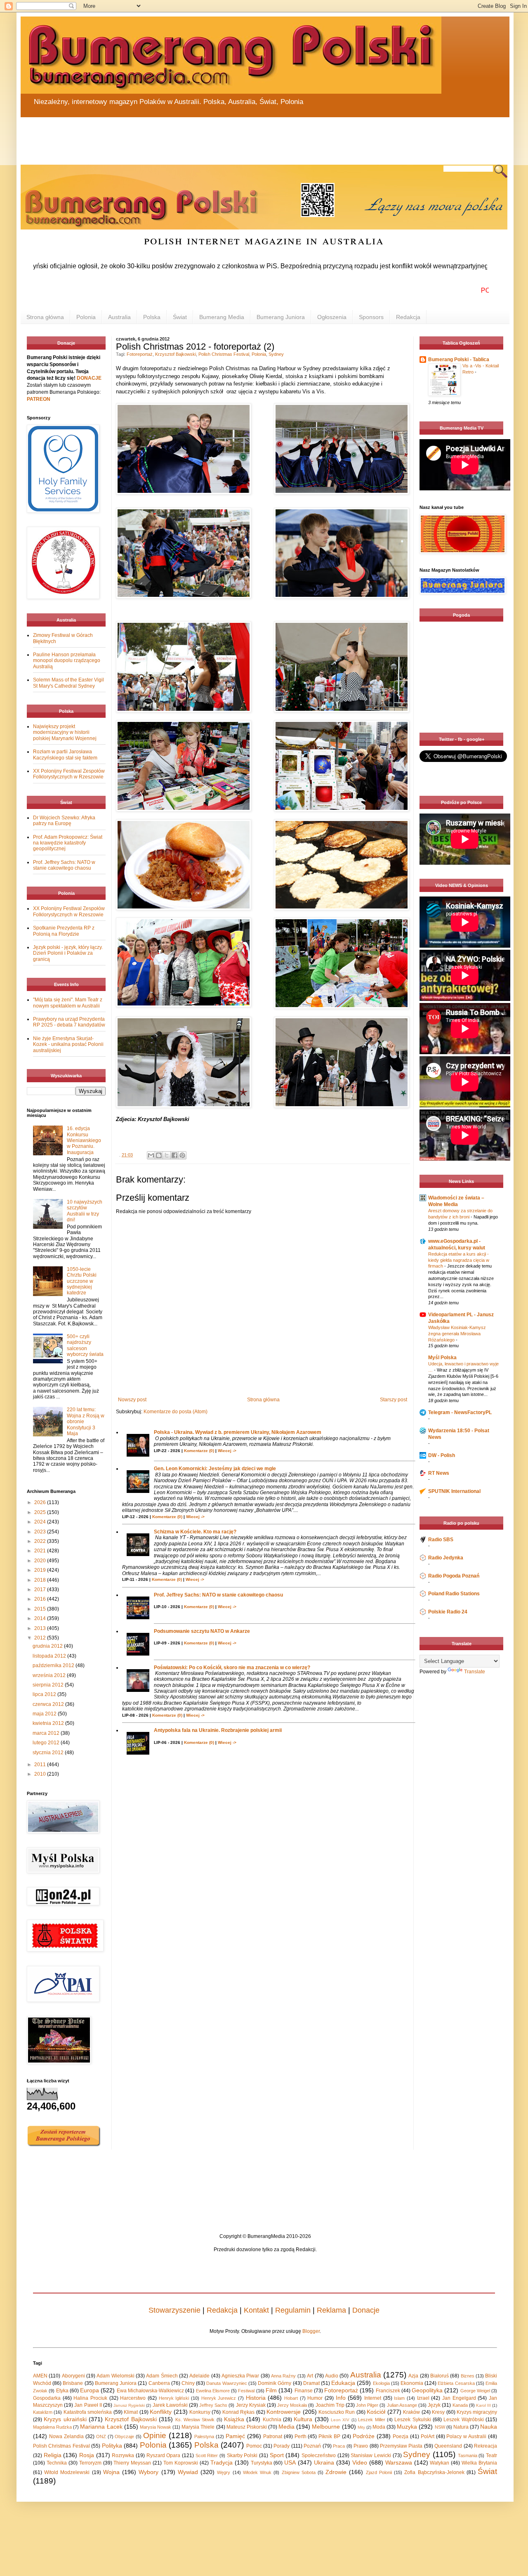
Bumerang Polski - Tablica (459, 360)
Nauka (489, 2427)
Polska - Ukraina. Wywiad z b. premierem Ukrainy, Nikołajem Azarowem (238, 1432)
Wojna (111, 2472)
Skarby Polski (242, 2455)
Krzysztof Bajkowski (176, 354)
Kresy (438, 2412)
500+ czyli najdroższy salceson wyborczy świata (85, 1345)
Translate (475, 1672)
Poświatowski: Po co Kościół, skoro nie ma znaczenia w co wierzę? (232, 1668)
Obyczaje (124, 2436)
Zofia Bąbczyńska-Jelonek (434, 2472)
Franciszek (388, 2391)
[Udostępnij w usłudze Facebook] (174, 1155)
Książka (234, 2419)
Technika (57, 2463)
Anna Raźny (283, 2376)
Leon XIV (340, 2420)
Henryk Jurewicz (219, 2398)
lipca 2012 (45, 1694)
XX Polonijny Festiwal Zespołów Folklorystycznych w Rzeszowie (69, 774)
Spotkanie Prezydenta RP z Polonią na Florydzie (64, 931)
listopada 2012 (50, 1656)
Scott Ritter (207, 2455)
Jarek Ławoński (170, 2405)
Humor (315, 2398)
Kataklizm (43, 2412)
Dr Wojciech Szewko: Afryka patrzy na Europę (64, 821)
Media (286, 2427)
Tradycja (222, 2462)
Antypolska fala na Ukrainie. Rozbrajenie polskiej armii (218, 1730)
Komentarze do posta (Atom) (176, 1412)
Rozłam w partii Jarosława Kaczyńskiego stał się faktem (65, 755)
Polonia (86, 317)
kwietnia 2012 (49, 1723)
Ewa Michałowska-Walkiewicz (150, 2391)
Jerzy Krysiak (251, 2405)
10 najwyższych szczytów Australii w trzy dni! (85, 1211)
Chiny (188, 2383)
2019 (41, 1570)
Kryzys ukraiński (65, 2419)
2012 (41, 1638)
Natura (461, 2427)
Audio (332, 2376)
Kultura (303, 2419)
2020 (41, 1561)
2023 (41, 1532)
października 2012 (54, 1665)
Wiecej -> (227, 1451)
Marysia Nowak (156, 2427)
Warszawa (399, 2462)
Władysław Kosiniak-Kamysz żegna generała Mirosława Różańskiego (457, 1334)
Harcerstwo (133, 2398)
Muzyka (407, 2427)
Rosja (87, 2455)
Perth (301, 2436)
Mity (361, 2427)
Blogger (311, 2331)
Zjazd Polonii (379, 2472)
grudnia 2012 (48, 1646)
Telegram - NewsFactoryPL (460, 1412)
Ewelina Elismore (213, 2391)
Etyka (62, 2391)
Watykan (440, 2463)
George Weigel (475, 2391)
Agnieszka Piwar (240, 2376)
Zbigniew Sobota (299, 2472)
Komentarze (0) (199, 1451)
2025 (41, 1512)
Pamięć (235, 2436)
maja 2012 (45, 1714)
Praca (339, 2446)
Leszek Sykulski (412, 2420)
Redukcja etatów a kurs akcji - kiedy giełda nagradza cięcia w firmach (459, 1260)
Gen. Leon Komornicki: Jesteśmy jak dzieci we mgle (215, 1469)
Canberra (159, 2383)
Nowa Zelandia (66, 2436)
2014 (41, 1618)
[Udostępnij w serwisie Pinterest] (182, 1155)
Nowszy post (132, 1400)
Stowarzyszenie (174, 2310)
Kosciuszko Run (337, 2412)
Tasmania (468, 2455)
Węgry (224, 2472)
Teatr (491, 2455)
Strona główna (45, 317)
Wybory (148, 2472)
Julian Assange (402, 2405)
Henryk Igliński (174, 2398)
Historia (256, 2398)
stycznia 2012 (49, 1753)
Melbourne (326, 2427)
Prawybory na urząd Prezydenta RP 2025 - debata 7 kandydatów (69, 1022)
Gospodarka (47, 2398)
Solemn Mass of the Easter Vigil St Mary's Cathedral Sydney (68, 683)
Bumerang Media (222, 317)
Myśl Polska (442, 1358)
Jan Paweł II (88, 2405)
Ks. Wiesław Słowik (195, 2420)
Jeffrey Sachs (213, 2405)
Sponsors (371, 317)
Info (341, 2398)
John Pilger (367, 2405)
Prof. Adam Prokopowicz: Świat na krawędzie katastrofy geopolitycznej (68, 843)
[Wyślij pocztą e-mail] (151, 1155)
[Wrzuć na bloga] (159, 1155)
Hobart (291, 2398)
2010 (41, 1774)
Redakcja (408, 317)
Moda (379, 2427)
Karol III (483, 2405)
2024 (41, 1522)
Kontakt (256, 2310)
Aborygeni (73, 2376)
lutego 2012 (47, 1743)
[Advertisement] (219, 136)
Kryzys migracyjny (477, 2412)
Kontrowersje (284, 2412)
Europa (90, 2390)
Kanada (460, 2405)
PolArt (428, 2436)
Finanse (304, 2391)
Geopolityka (427, 2390)
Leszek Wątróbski (463, 2420)
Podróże (364, 2436)
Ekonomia (412, 2383)
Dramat (311, 2383)
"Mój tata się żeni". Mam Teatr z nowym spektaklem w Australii (68, 1003)
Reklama (331, 2310)
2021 (41, 1551)
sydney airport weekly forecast (463, 716)
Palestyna (204, 2436)
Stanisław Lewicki (371, 2455)
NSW (440, 2427)
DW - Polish (442, 1455)
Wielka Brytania (479, 2463)
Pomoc (254, 2446)
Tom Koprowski (181, 2463)
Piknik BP (329, 2436)
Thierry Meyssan (132, 2463)
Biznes (468, 2376)
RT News (439, 1473)
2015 (41, 1609)
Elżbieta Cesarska (456, 2383)
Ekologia (381, 2383)
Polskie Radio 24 (448, 1612)
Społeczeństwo (319, 2455)
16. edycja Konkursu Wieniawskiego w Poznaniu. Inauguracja (84, 1140)
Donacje (366, 2310)
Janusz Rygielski (129, 2405)
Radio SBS (441, 1540)
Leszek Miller (371, 2420)
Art (310, 2376)
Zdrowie (336, 2472)
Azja (413, 2376)
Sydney (276, 354)
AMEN (40, 2376)
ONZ (101, 2436)
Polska (152, 317)
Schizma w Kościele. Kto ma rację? (195, 1532)
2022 (41, 1541)
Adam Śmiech (162, 2376)
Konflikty (161, 2412)
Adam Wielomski (115, 2376)
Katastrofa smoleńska (88, 2412)
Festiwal (246, 2391)
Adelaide (199, 2376)
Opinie (155, 2435)
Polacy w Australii (466, 2436)
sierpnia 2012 (49, 1685)
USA (290, 2462)
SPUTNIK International (454, 1491)
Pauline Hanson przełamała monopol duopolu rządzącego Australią (67, 661)
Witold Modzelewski (67, 2472)
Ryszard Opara (164, 2455)
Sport (277, 2455)
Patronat (273, 2436)
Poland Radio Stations (454, 1594)
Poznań (312, 2446)
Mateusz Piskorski (247, 2427)
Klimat (131, 2412)
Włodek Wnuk (257, 2472)
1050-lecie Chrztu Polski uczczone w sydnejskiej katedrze (82, 1281)
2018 (41, 1580)
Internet (373, 2398)
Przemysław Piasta (401, 2446)
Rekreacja (486, 2446)
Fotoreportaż (140, 354)
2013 (41, 1628)
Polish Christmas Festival (224, 354)
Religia (53, 2455)
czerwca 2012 (49, 1704)
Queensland (448, 2446)
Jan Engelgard (459, 2398)
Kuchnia (272, 2420)
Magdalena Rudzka (52, 2427)
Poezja (401, 2436)
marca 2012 (47, 1733)
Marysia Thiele (198, 2427)
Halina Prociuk (90, 2398)
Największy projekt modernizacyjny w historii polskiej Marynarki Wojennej (65, 732)
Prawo (361, 2446)
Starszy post (394, 1400)
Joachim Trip (330, 2405)
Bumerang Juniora (281, 317)
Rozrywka (123, 2455)
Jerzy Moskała (292, 2405)
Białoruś (440, 2376)
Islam (399, 2398)
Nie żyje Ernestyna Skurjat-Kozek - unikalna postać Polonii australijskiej (68, 1044)
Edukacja (343, 2383)
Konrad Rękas (238, 2412)
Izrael (423, 2398)
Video (360, 2462)
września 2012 (50, 1675)
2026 (41, 1502)
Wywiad (188, 2472)
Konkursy (200, 2412)
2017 (41, 1590)
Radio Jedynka (446, 1558)
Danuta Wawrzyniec (226, 2383)
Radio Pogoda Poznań (454, 1576)
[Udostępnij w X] (167, 1155)
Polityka (112, 2446)
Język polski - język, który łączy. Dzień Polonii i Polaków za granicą (68, 953)
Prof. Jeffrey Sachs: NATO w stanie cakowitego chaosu (218, 1595)
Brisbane (73, 2383)
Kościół (376, 2412)
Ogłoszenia (332, 317)
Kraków (411, 2412)
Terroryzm (90, 2463)
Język (434, 2405)
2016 (41, 1599)
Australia (119, 317)
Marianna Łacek (101, 2427)
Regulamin (293, 2310)
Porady (282, 2446)
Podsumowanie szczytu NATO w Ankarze (202, 1631)
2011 (41, 1765)
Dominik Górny (275, 2383)
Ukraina (324, 2462)
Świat (180, 317)
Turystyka (262, 2463)
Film (271, 2390)
